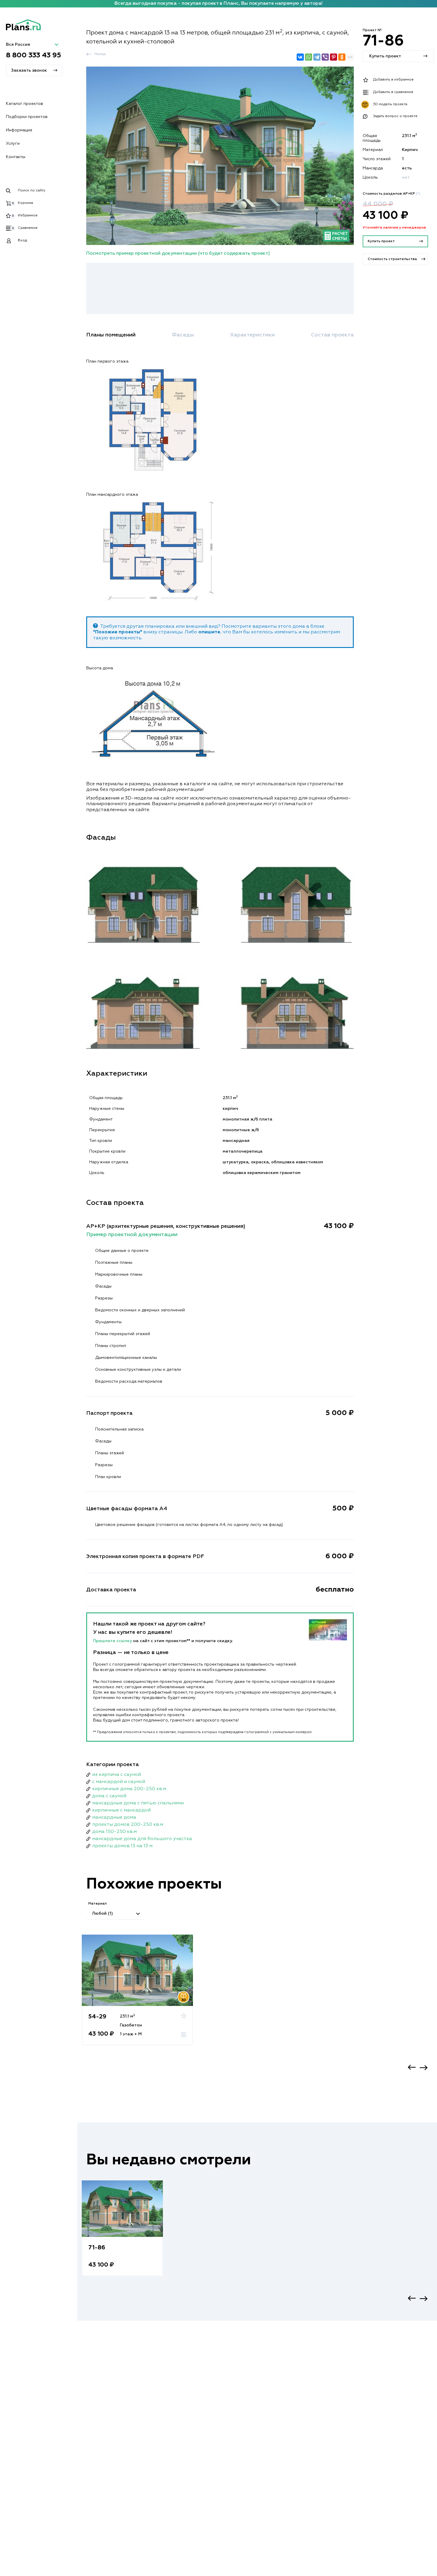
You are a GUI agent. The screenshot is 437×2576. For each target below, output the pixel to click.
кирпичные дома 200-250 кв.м (129, 1789)
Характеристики (252, 335)
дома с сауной (109, 1796)
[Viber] (325, 57)
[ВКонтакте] (300, 57)
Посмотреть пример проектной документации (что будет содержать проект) (178, 254)
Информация (19, 130)
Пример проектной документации (132, 1235)
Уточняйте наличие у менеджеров (394, 228)
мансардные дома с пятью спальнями (138, 1803)
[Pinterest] (334, 57)
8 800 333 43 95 (34, 55)
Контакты (16, 157)
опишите (209, 632)
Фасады (183, 335)
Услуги (13, 144)
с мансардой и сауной (119, 1782)
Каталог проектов (25, 104)
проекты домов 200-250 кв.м (128, 1825)
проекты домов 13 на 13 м (122, 1846)
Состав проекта (332, 335)
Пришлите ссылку (113, 1641)
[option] (137, 1996)
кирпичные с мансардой (121, 1810)
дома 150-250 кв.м (114, 1832)
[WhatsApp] (309, 57)
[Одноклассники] (342, 57)
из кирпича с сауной (117, 1775)
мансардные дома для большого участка (142, 1839)
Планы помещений (111, 335)
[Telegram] (317, 57)
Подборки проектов (27, 117)
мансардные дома (114, 1817)
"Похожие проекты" (118, 632)
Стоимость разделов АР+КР (392, 194)
